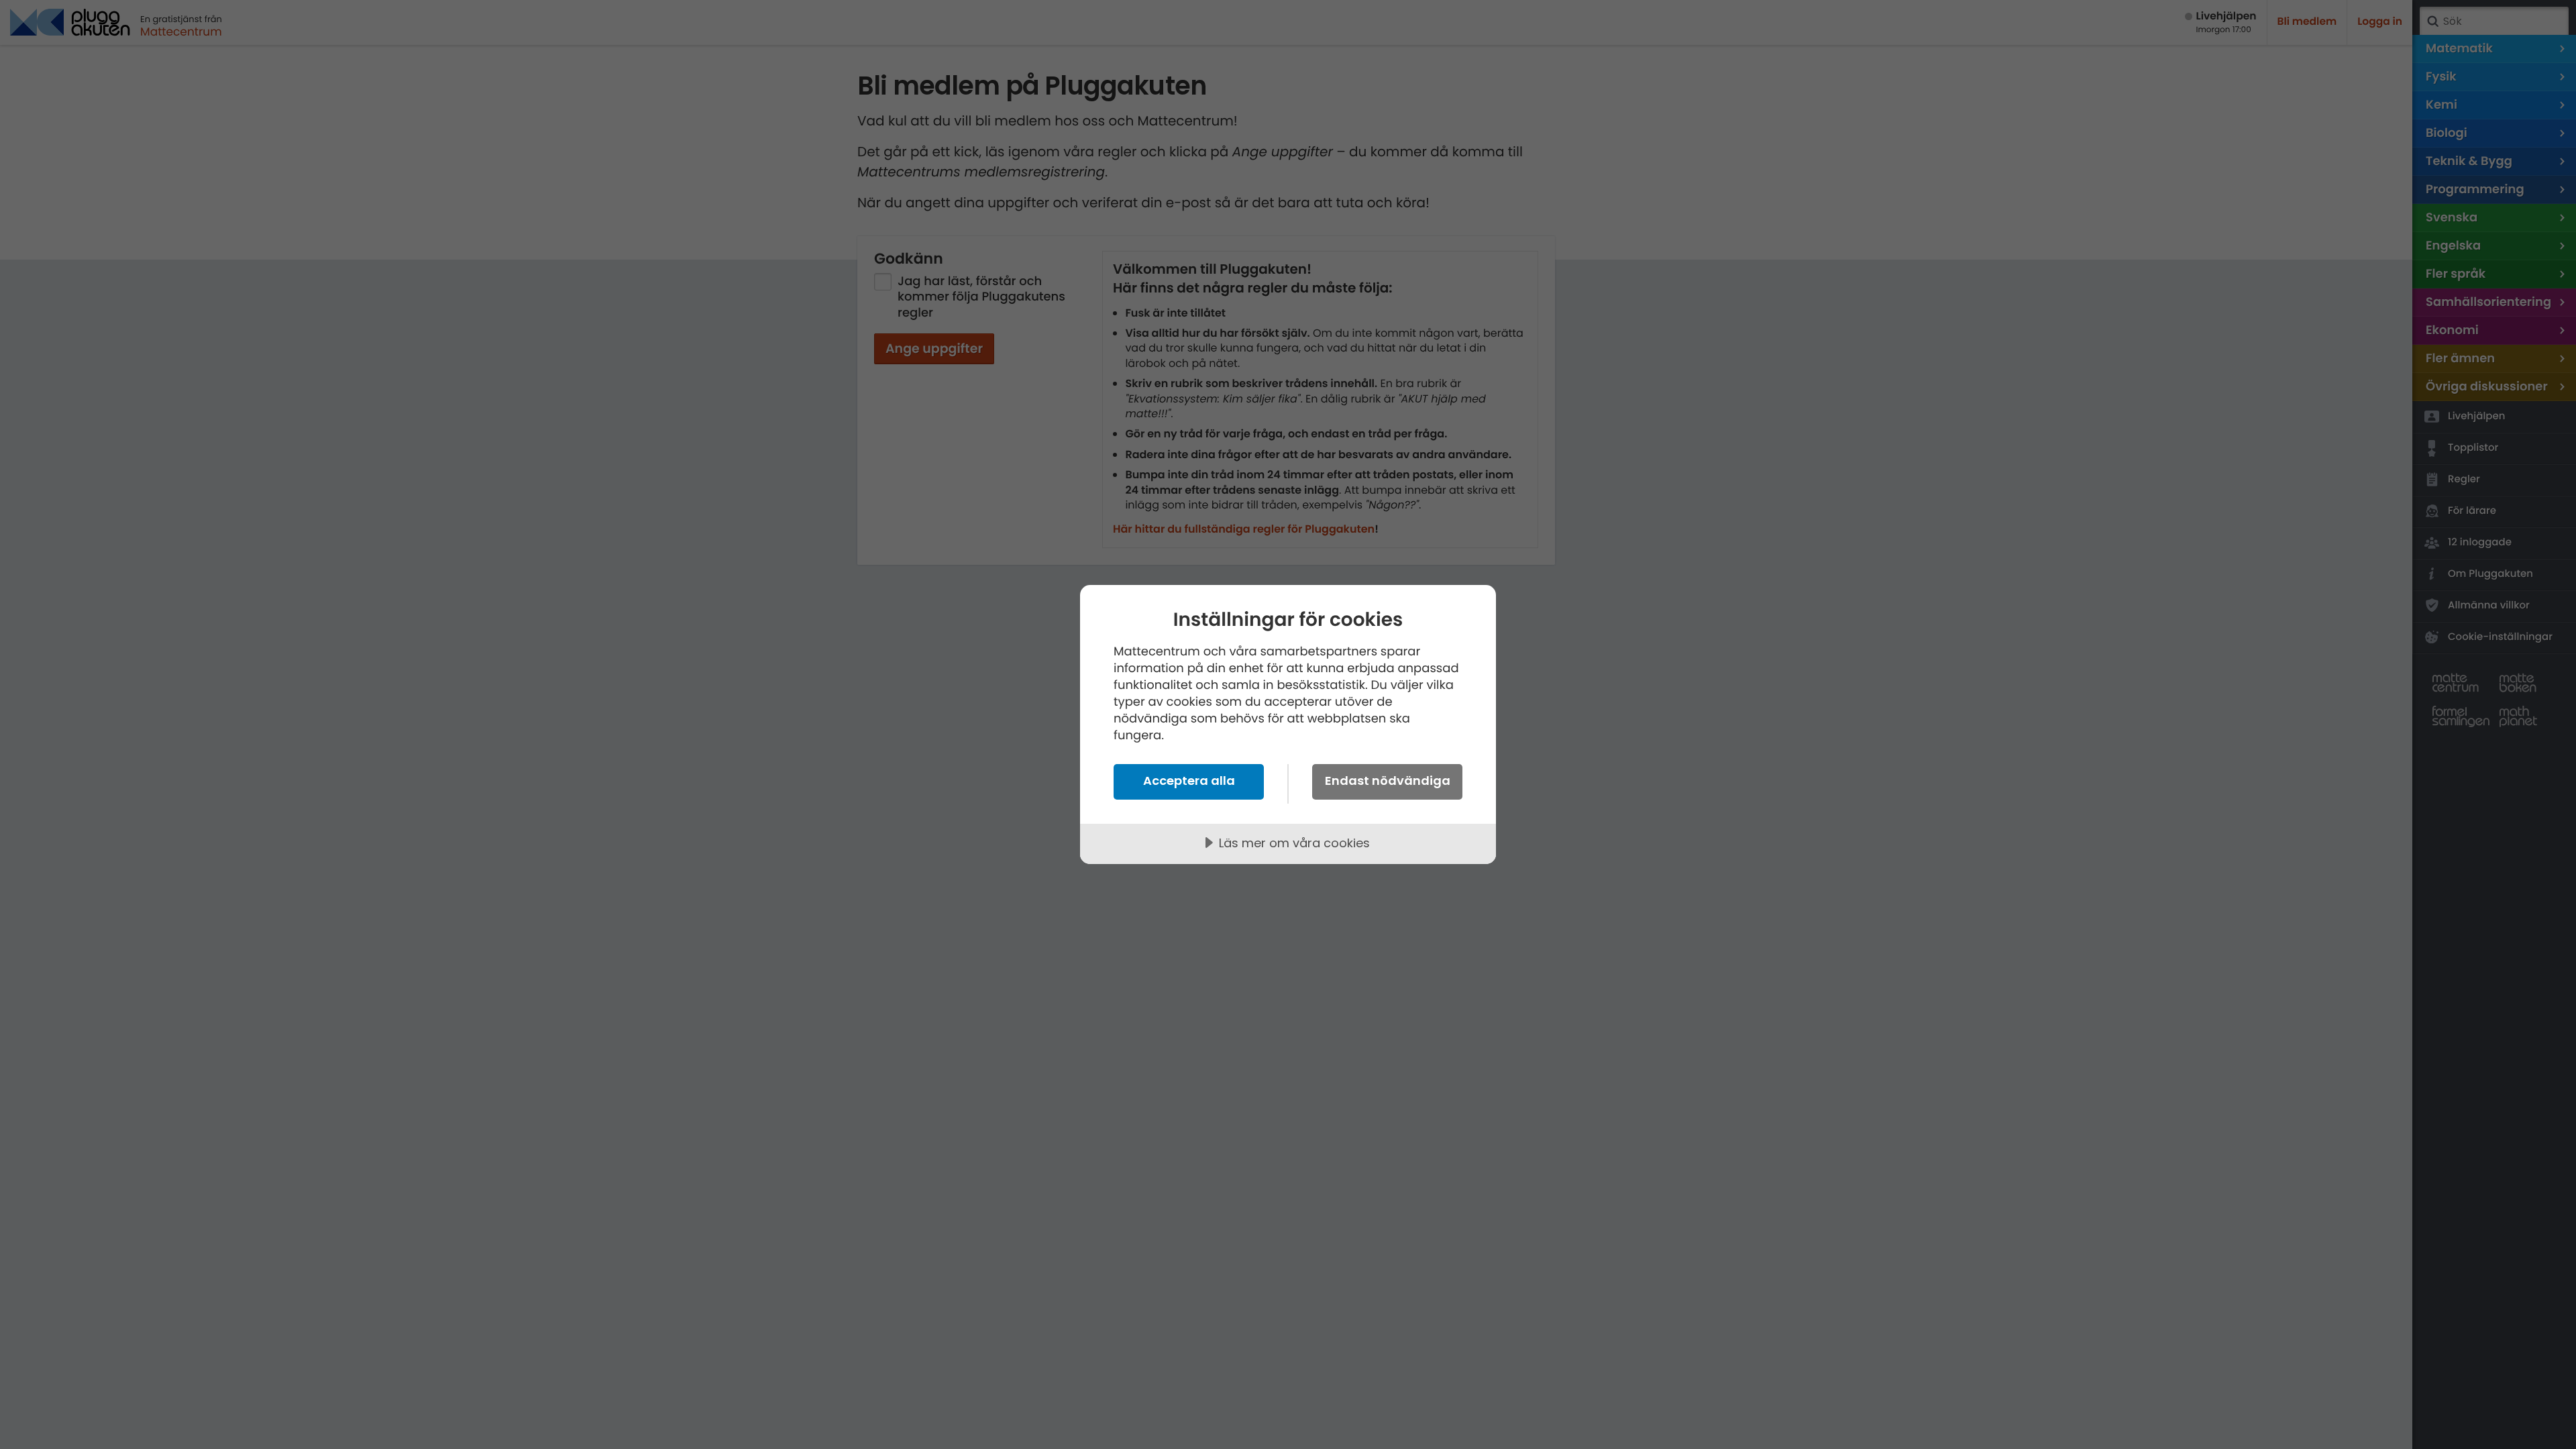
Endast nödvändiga (1388, 781)
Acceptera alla (1189, 781)
